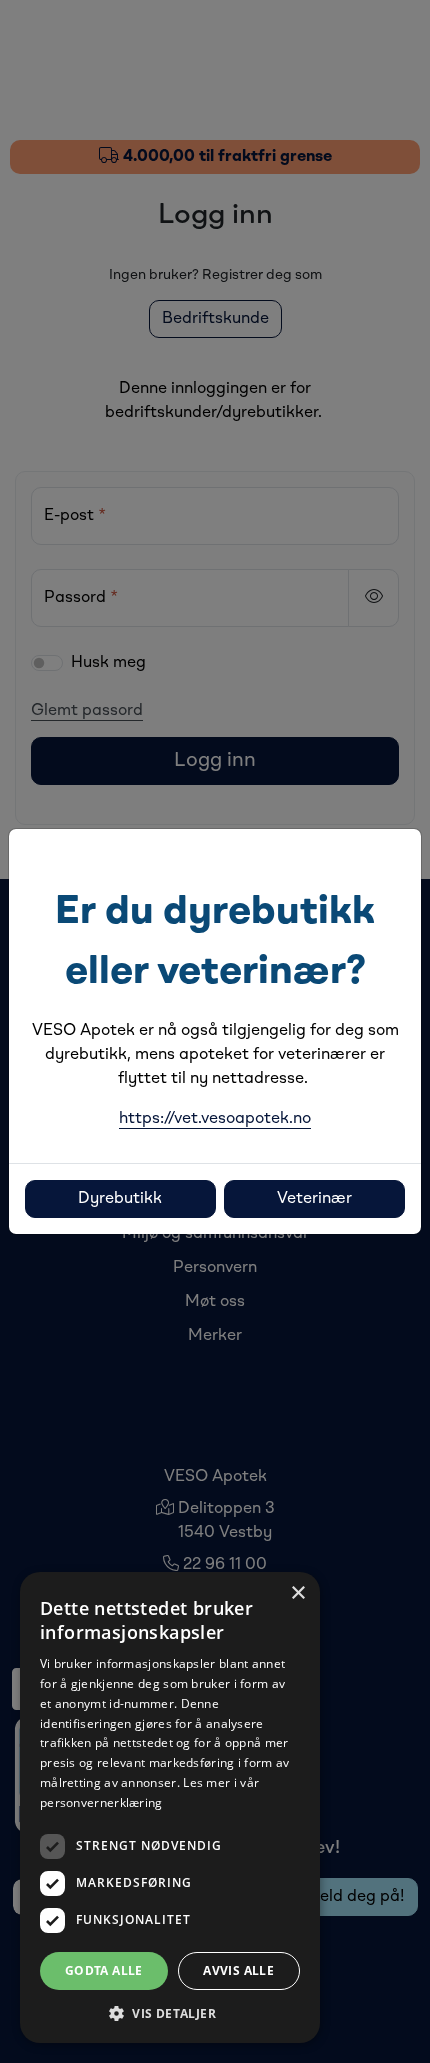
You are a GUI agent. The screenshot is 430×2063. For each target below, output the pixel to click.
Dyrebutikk (120, 1199)
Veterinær (314, 1199)
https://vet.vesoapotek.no (215, 1119)
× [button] (297, 1593)
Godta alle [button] (104, 1970)
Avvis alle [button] (238, 1970)
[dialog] (170, 1807)
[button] (170, 2013)
